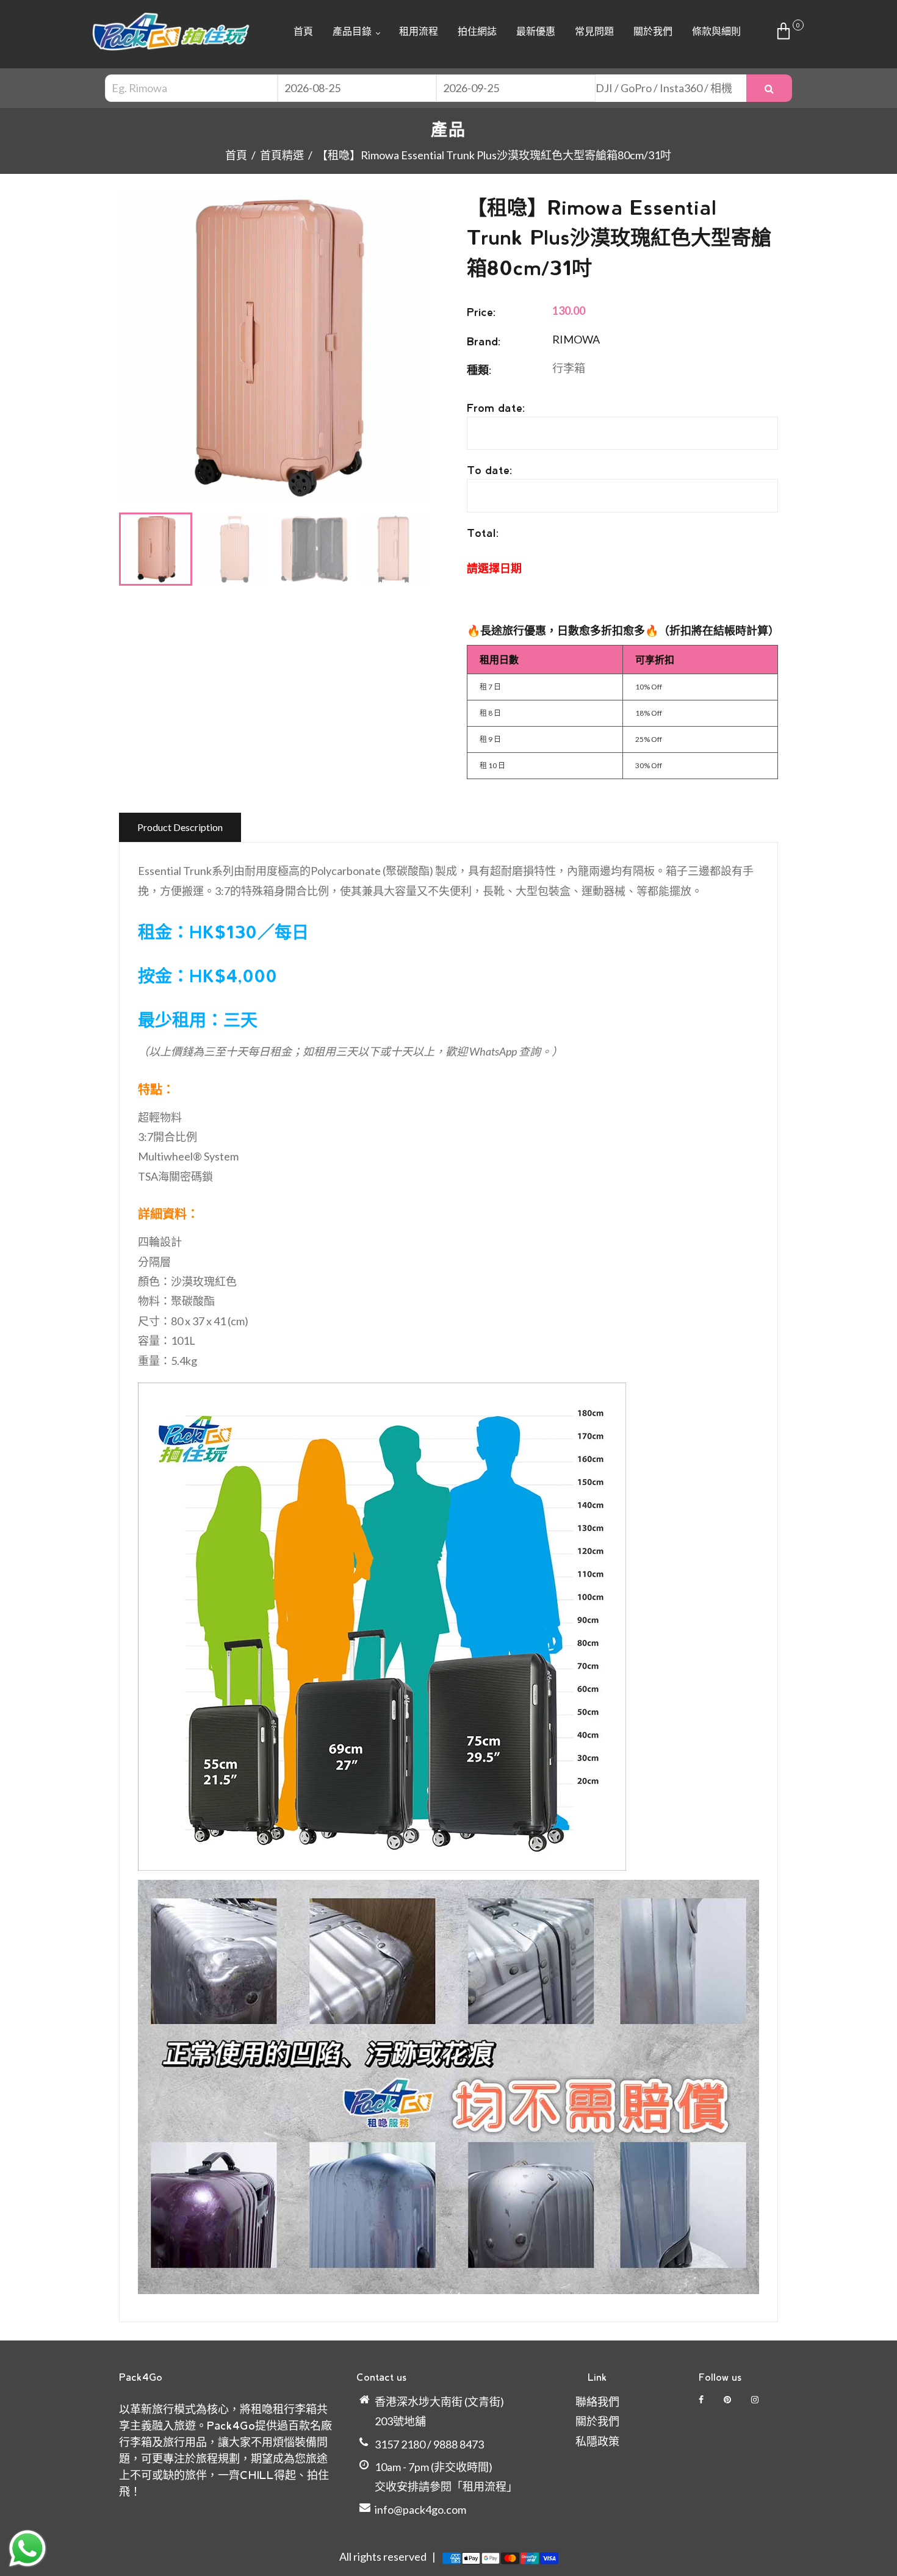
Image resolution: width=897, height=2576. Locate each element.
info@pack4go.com (420, 2509)
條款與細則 (716, 31)
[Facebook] (702, 2399)
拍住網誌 (477, 31)
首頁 (303, 31)
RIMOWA (576, 339)
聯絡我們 (597, 2402)
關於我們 (653, 31)
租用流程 (419, 31)
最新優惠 (536, 31)
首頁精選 (282, 155)
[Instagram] (756, 2399)
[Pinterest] (728, 2399)
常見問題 (594, 31)
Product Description (180, 827)
